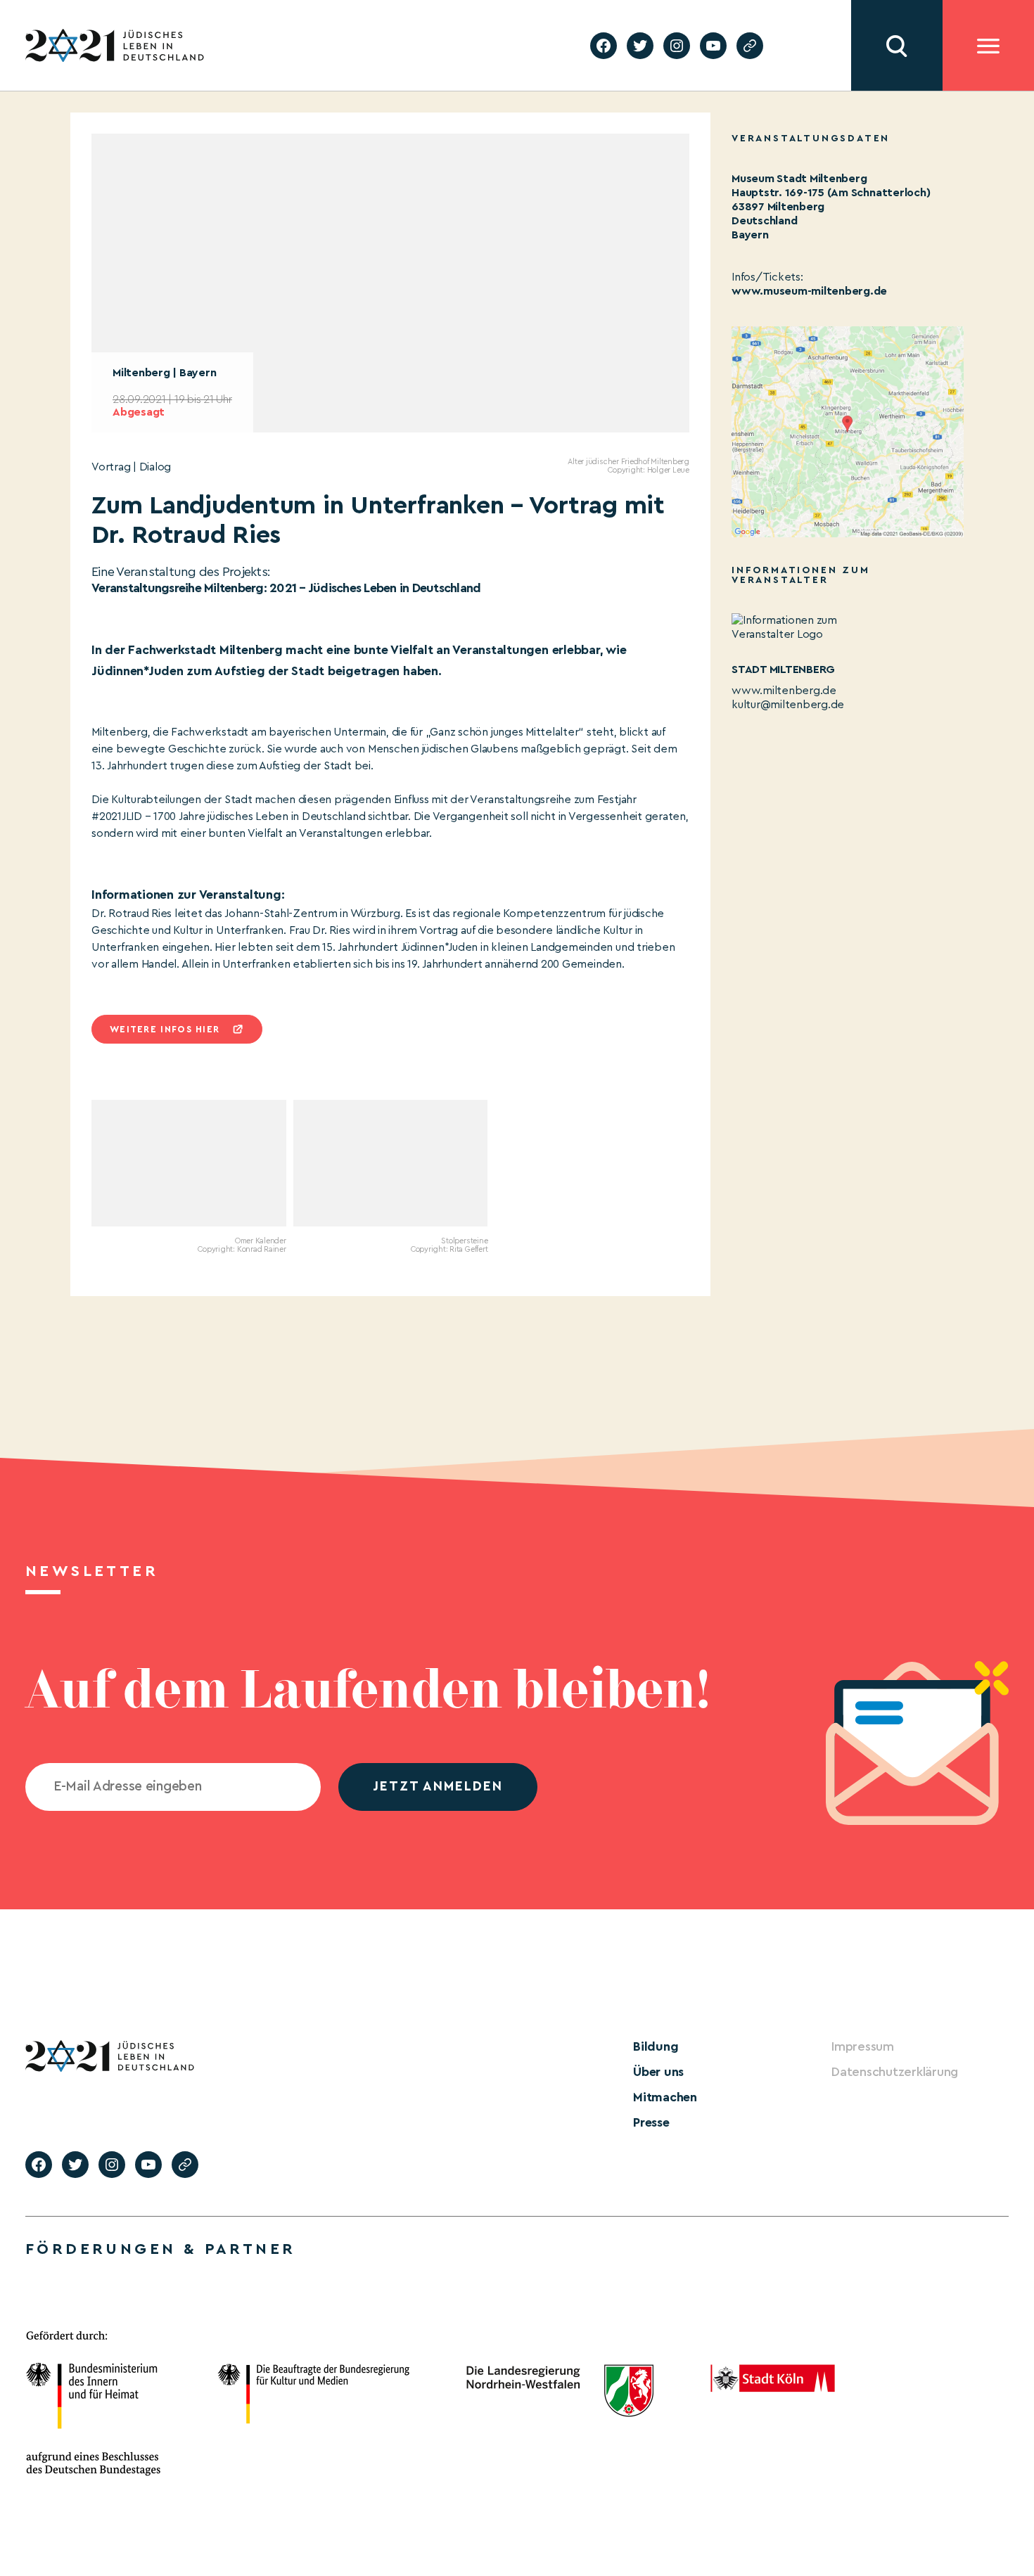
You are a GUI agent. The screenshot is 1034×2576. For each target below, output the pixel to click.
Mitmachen (665, 2097)
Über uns (658, 2072)
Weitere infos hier (165, 1029)
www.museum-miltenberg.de (809, 291)
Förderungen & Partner (160, 2249)
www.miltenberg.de (784, 691)
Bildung (656, 2046)
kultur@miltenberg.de (788, 705)
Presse (651, 2122)
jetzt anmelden (438, 1787)
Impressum (863, 2046)
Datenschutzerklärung (895, 2072)
